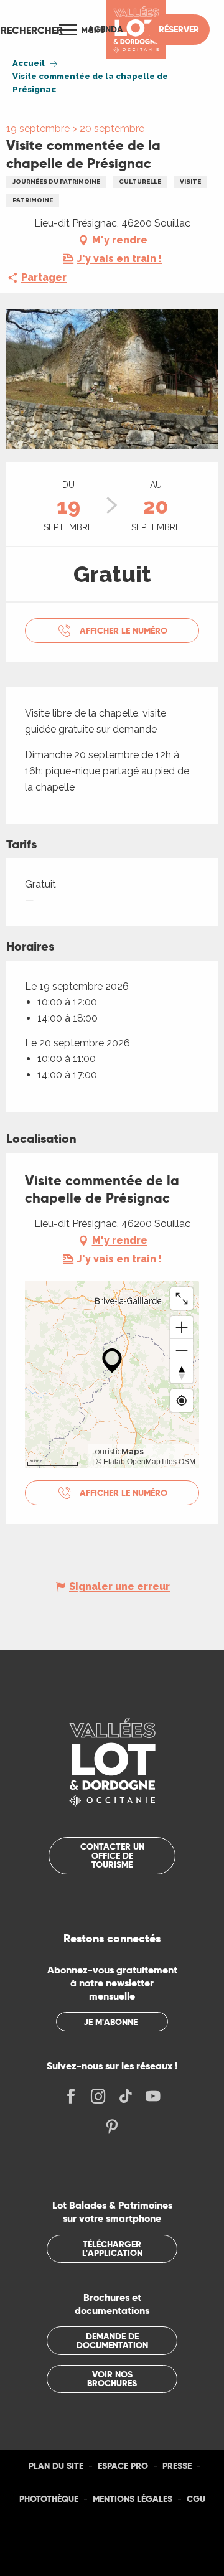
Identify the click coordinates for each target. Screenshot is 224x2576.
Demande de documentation (112, 2341)
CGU (196, 2499)
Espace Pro (123, 2466)
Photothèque (49, 2499)
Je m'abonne (110, 2022)
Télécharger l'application (112, 2249)
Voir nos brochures (112, 2379)
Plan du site (56, 2466)
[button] (32, 30)
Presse (177, 2466)
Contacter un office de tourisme (112, 1855)
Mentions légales (133, 2499)
